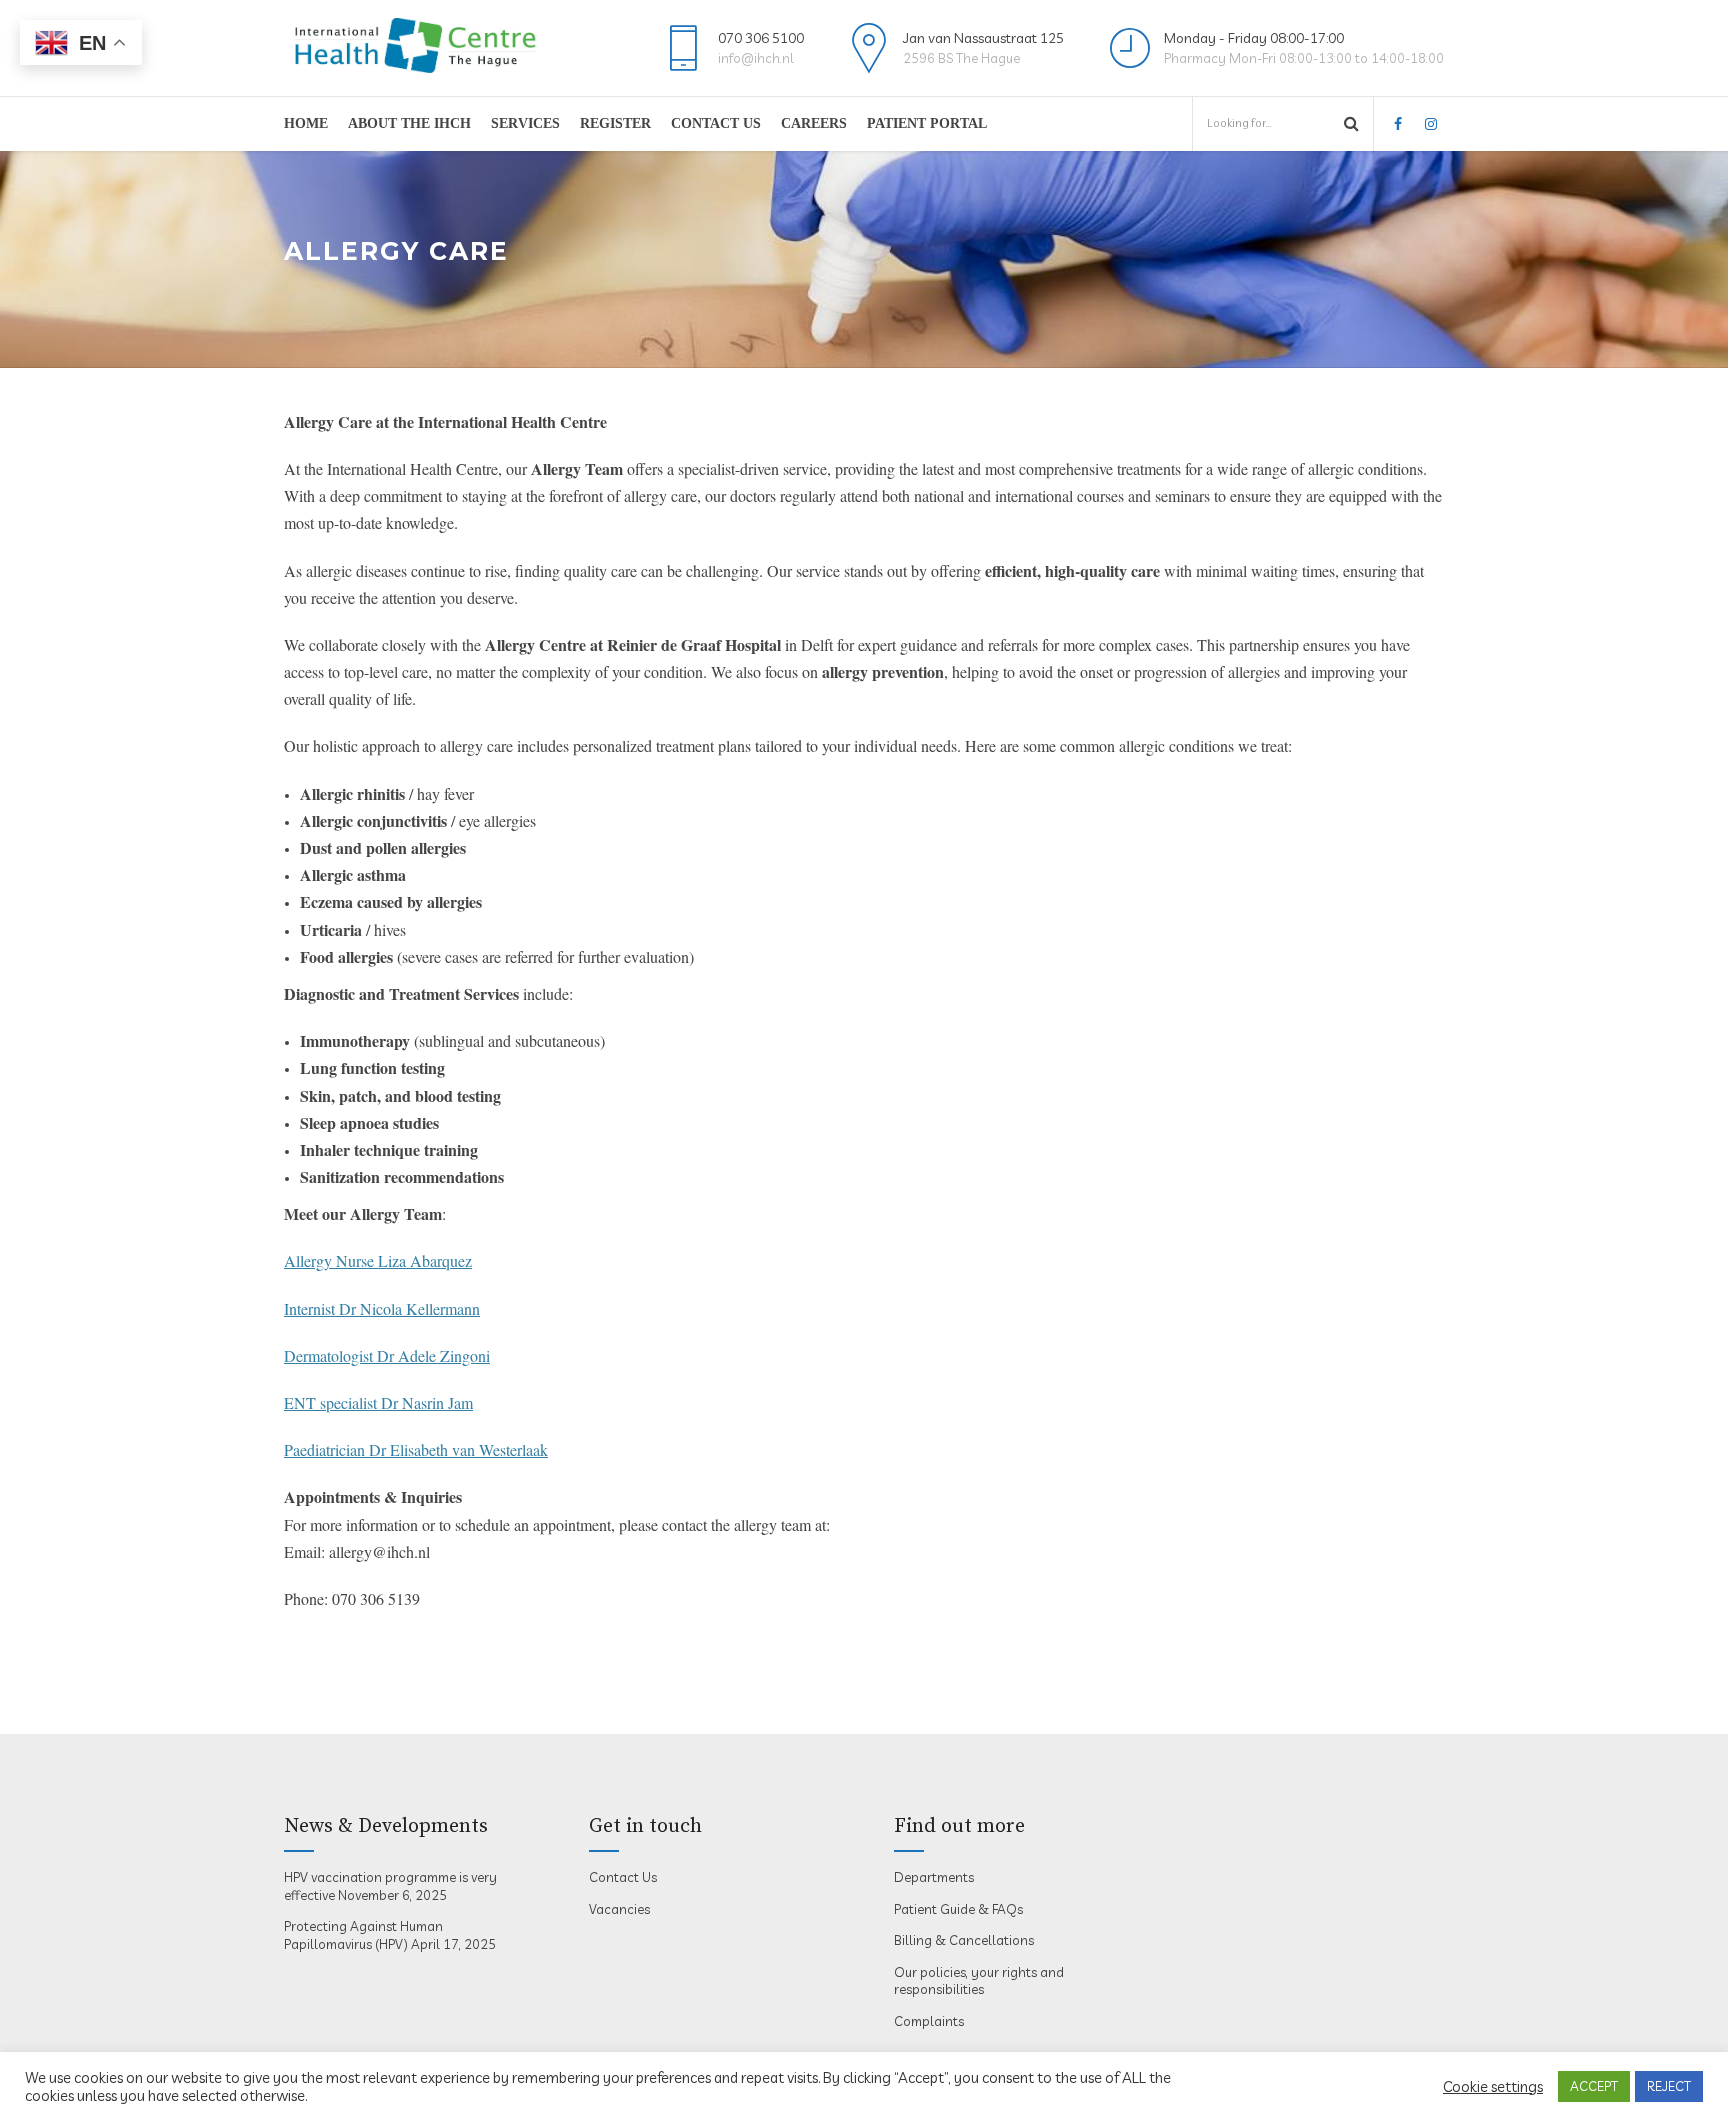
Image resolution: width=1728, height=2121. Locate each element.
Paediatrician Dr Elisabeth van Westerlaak (416, 1449)
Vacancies (619, 1909)
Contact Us (716, 123)
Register (615, 123)
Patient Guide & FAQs (958, 1909)
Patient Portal (927, 123)
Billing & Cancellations (964, 1940)
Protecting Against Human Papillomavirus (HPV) (363, 1935)
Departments (934, 1877)
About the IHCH (409, 123)
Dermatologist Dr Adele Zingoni (387, 1355)
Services (525, 123)
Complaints (929, 2021)
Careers (814, 123)
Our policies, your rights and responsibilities (979, 1981)
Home (306, 123)
